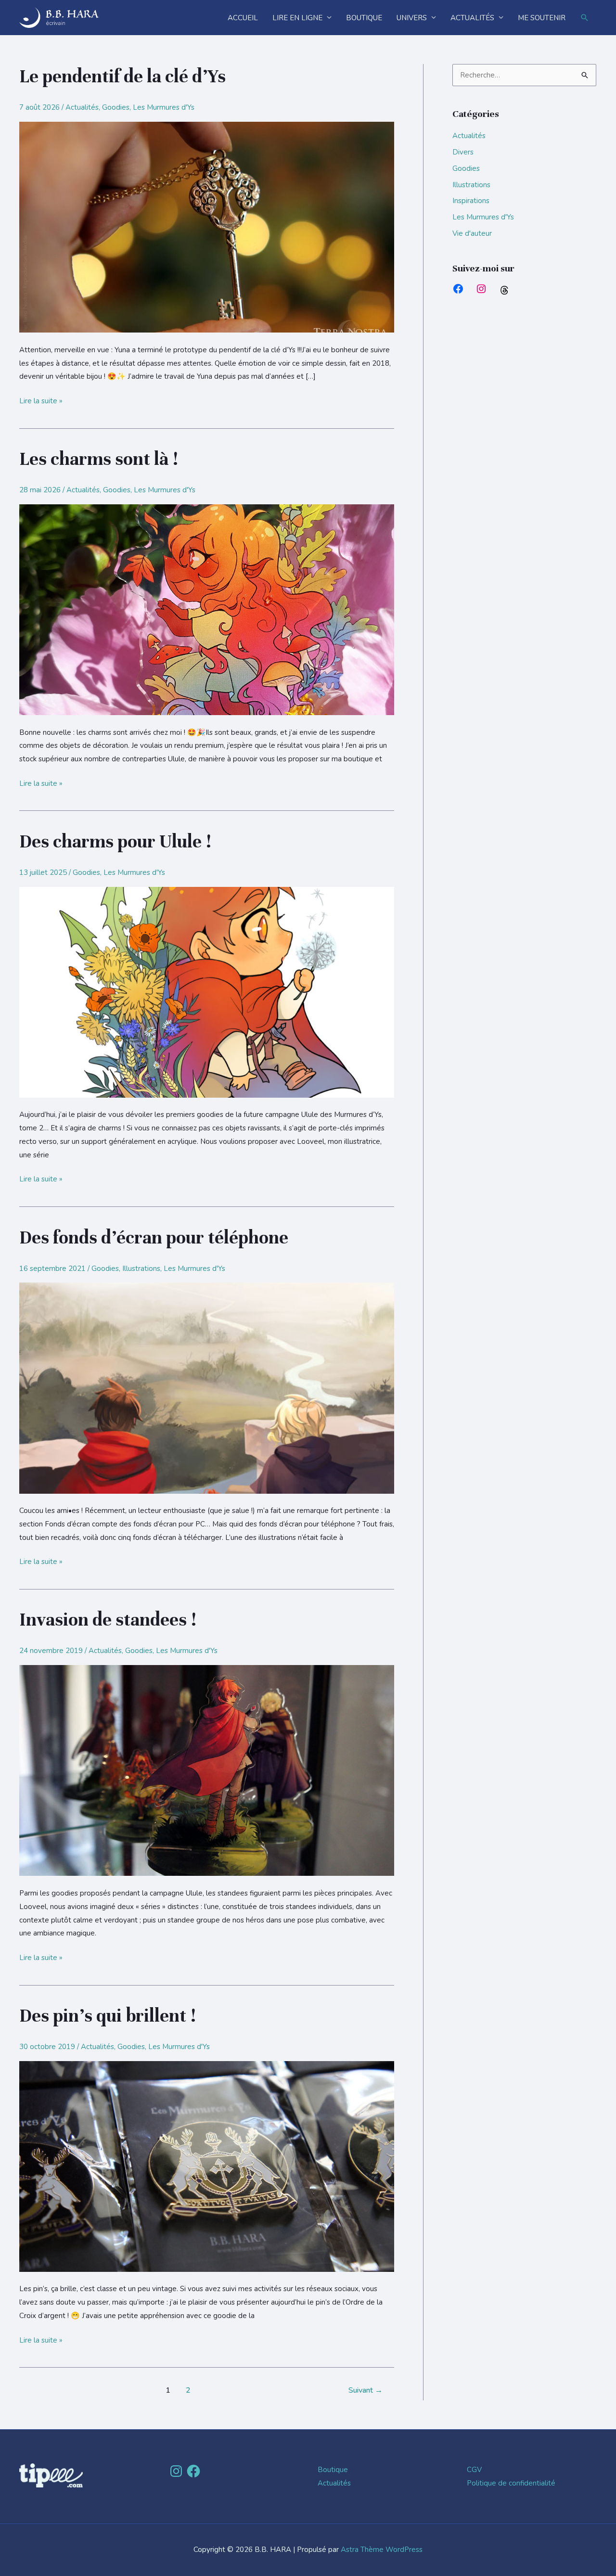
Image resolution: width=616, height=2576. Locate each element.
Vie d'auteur (472, 233)
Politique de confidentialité (511, 2483)
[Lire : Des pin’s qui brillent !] (207, 2166)
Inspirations (471, 201)
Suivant (366, 2390)
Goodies (116, 107)
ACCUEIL (243, 18)
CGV (474, 2470)
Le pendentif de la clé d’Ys (122, 77)
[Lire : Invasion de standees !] (207, 1770)
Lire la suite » (41, 400)
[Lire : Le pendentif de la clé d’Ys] (207, 227)
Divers (463, 152)
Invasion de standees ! (108, 1620)
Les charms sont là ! (99, 459)
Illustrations (141, 1269)
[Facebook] (458, 289)
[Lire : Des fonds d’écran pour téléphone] (207, 1387)
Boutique (333, 2470)
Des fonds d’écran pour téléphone (154, 1238)
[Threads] (504, 290)
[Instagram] (481, 289)
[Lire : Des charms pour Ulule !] (207, 991)
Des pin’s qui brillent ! (108, 2016)
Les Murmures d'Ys (164, 107)
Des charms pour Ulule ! (115, 842)
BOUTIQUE (364, 18)
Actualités (82, 107)
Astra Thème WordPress (382, 2550)
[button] (585, 18)
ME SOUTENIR (542, 18)
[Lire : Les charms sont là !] (207, 609)
